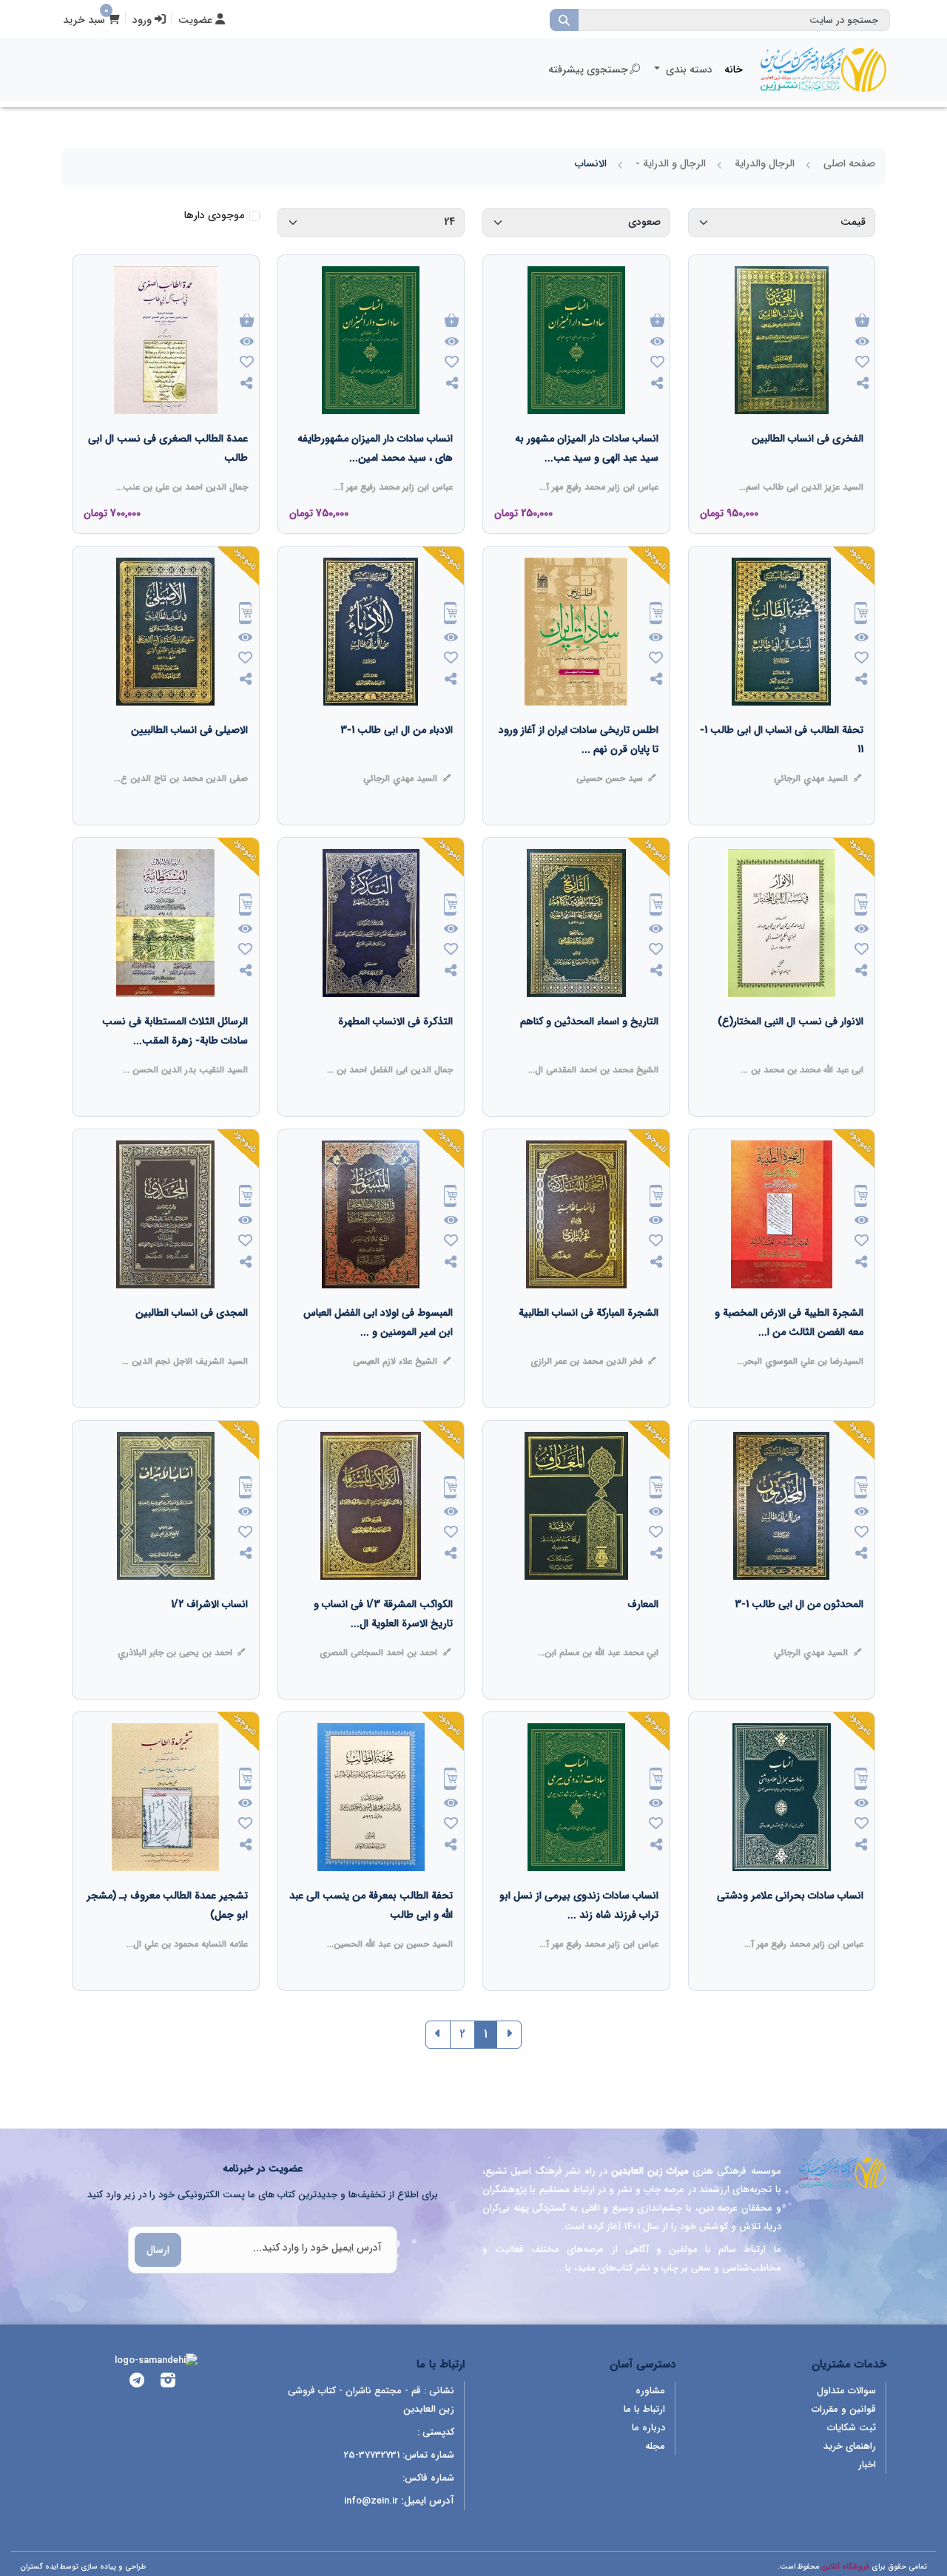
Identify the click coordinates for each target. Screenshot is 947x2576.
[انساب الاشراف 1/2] (209, 1634)
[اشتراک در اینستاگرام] (168, 2383)
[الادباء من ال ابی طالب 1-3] (397, 760)
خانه (734, 70)
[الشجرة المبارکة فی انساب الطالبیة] (589, 1342)
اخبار (867, 2465)
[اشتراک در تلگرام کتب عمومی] (137, 2383)
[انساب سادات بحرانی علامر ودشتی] (790, 1925)
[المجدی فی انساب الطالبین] (192, 1342)
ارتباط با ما (644, 2409)
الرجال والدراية (765, 163)
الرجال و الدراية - (671, 163)
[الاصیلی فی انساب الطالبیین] (189, 760)
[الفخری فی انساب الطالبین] (808, 468)
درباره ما (648, 2428)
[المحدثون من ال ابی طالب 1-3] (799, 1634)
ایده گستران (39, 2567)
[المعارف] (643, 1634)
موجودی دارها (214, 216)
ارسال (158, 2250)
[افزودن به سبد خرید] (862, 321)
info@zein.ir (371, 2501)
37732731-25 (372, 2455)
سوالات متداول (846, 2391)
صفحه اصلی (849, 163)
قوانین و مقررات (844, 2409)
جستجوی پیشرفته (588, 70)
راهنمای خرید (850, 2446)
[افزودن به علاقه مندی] (862, 364)
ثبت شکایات (852, 2428)
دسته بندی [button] (688, 70)
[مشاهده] (862, 342)
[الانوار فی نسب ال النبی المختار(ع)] (791, 1051)
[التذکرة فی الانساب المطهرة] (395, 1051)
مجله (655, 2446)
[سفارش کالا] (861, 615)
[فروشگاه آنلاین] (823, 70)
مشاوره (650, 2391)
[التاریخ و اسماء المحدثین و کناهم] (589, 1051)
